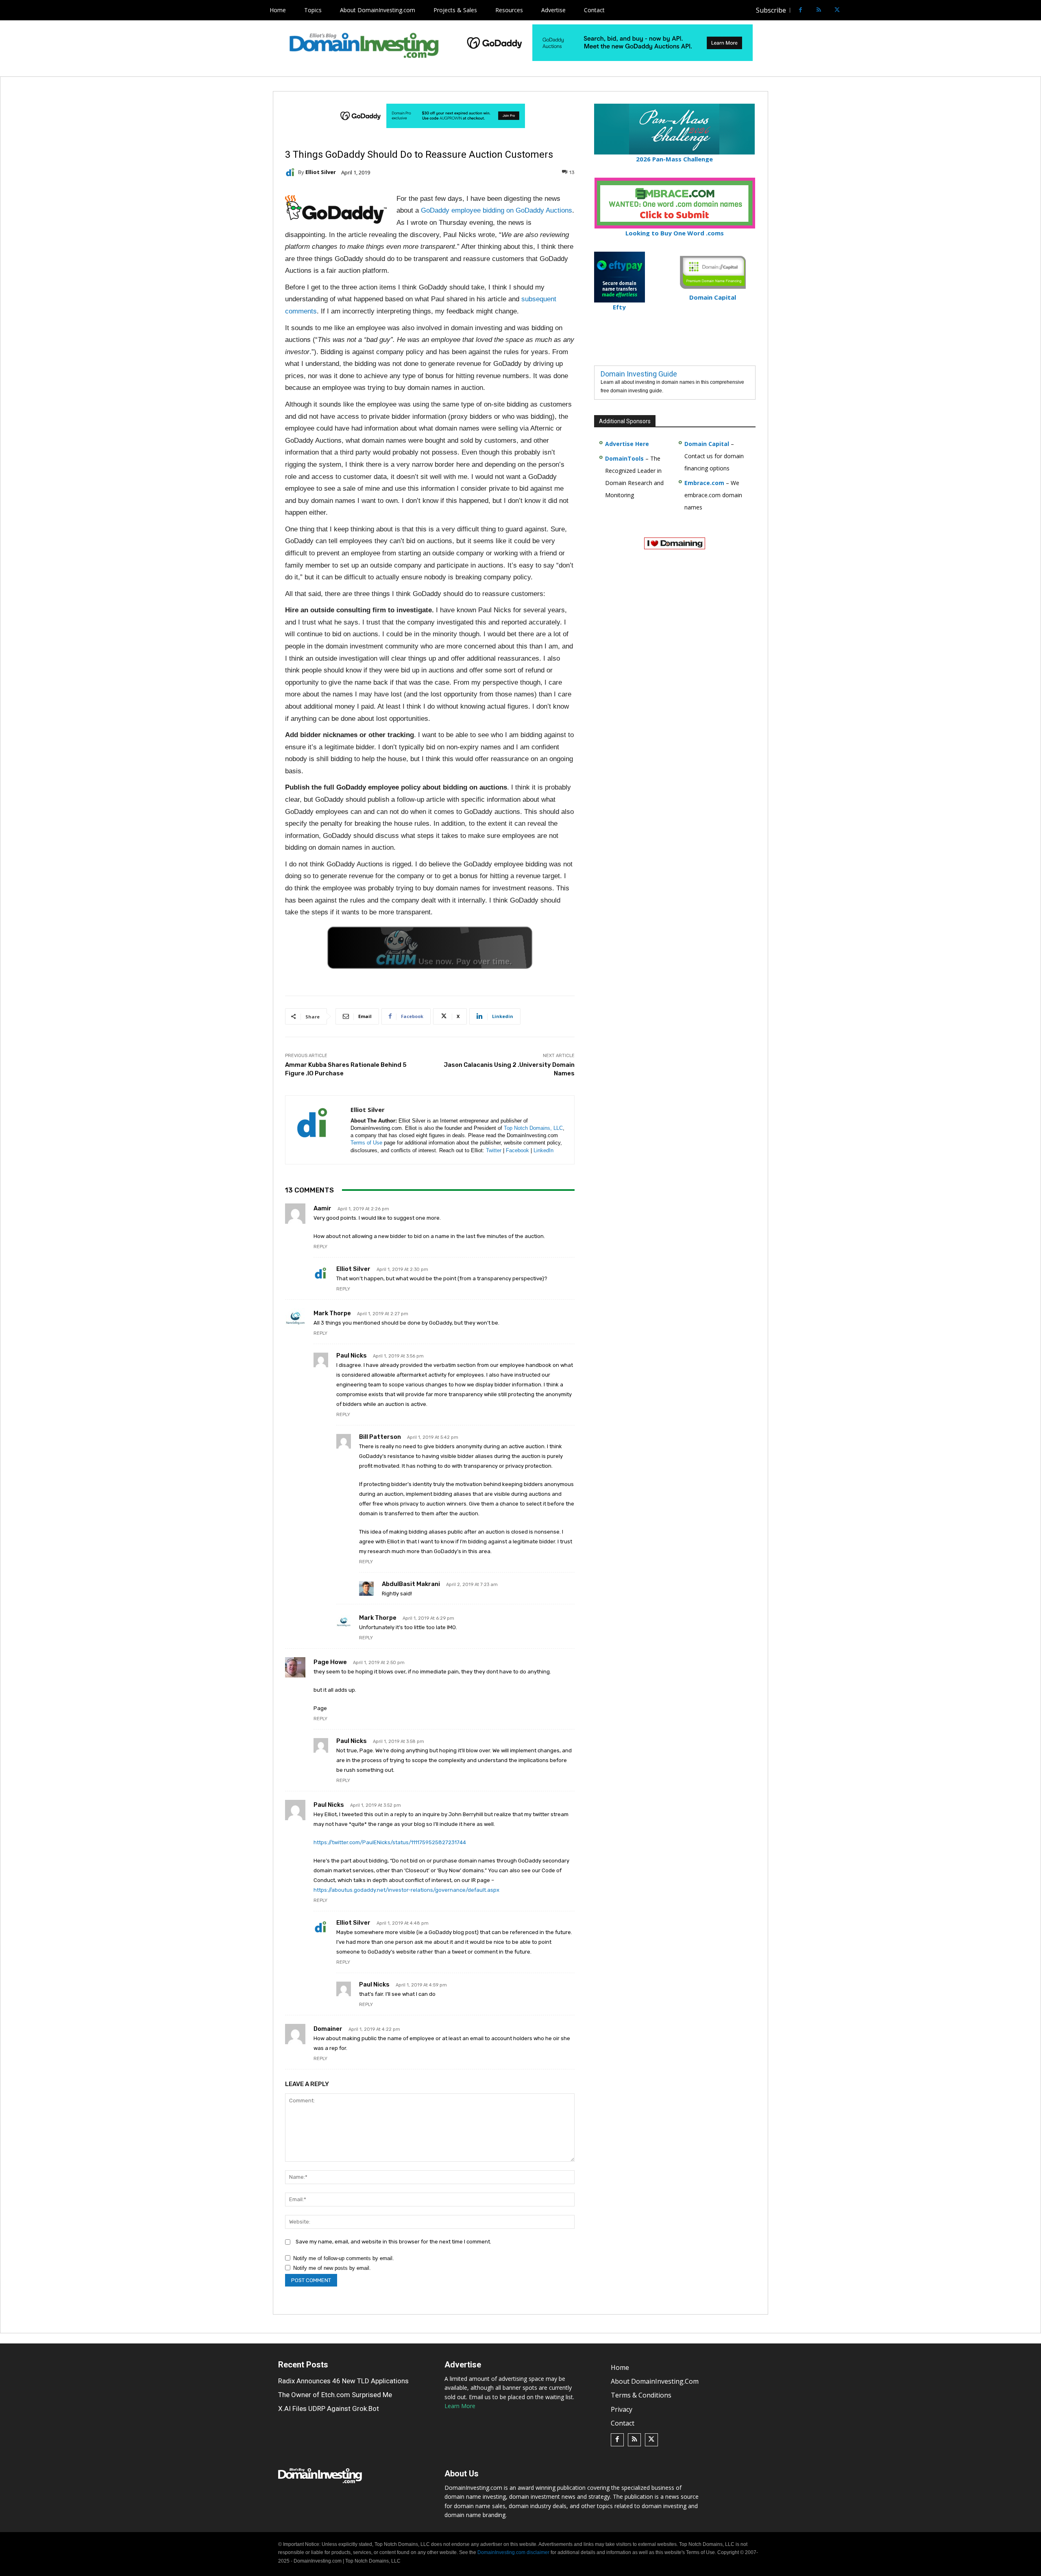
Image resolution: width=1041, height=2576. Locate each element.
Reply (320, 1247)
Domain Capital (707, 444)
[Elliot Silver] (292, 172)
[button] (852, 10)
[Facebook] (800, 10)
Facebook (517, 1150)
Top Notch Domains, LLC (533, 1128)
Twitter (494, 1150)
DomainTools (624, 458)
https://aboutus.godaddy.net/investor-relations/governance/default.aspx (406, 1890)
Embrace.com (704, 483)
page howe (330, 1662)
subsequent (539, 299)
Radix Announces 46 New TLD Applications (343, 2381)
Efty (619, 307)
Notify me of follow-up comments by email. (344, 2258)
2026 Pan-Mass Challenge (674, 159)
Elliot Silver (321, 172)
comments (301, 311)
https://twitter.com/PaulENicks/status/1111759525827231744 (390, 1842)
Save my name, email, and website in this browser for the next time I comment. (393, 2242)
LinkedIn (543, 1150)
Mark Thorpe (332, 1313)
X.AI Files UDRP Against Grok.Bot (329, 2408)
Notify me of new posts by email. (332, 2268)
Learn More (460, 2406)
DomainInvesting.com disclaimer (513, 2552)
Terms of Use (366, 1143)
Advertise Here (627, 444)
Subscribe (771, 10)
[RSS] (819, 10)
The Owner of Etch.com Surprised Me (335, 2394)
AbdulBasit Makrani (411, 1584)
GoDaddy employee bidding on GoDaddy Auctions (497, 210)
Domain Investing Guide (639, 374)
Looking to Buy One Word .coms (675, 233)
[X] (837, 10)
